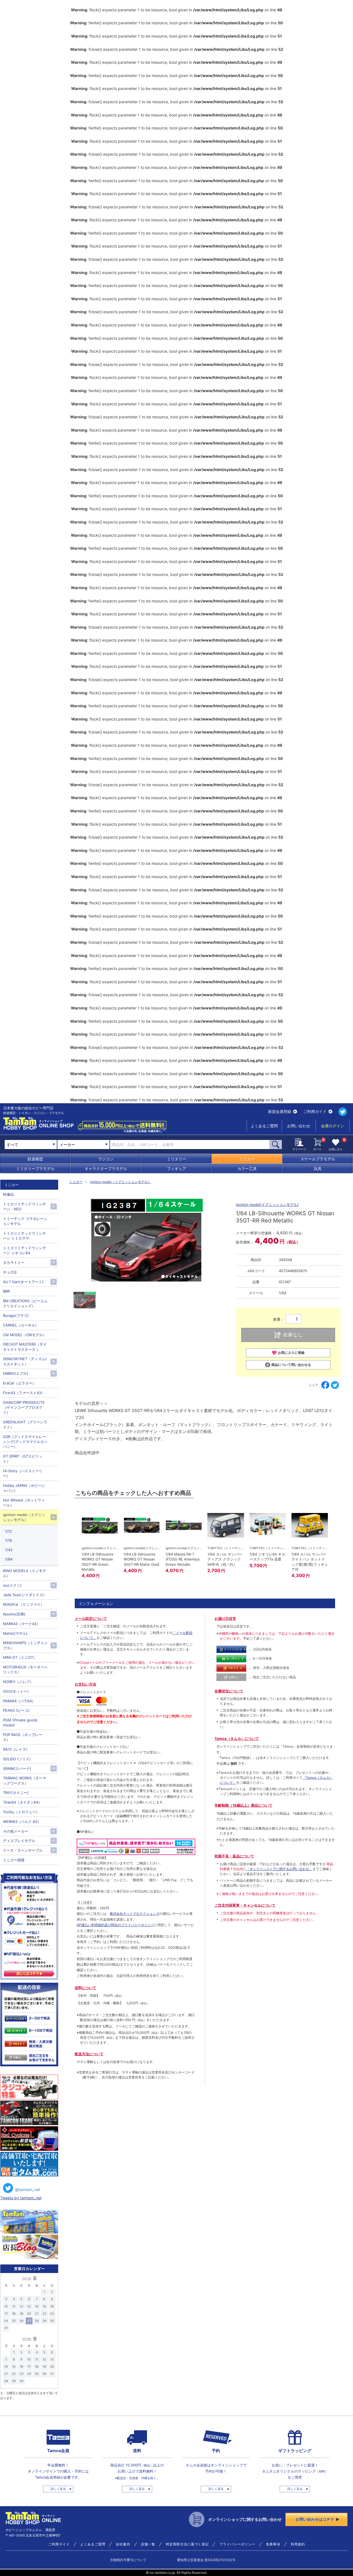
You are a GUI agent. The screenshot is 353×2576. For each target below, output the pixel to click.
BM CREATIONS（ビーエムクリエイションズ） (25, 1303)
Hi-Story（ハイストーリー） (23, 1473)
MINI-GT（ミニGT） (20, 1657)
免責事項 (273, 2544)
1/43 (9, 1550)
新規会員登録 (280, 1111)
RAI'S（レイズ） (16, 1749)
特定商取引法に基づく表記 (187, 2544)
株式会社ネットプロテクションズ (135, 1914)
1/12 (8, 1531)
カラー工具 (247, 1169)
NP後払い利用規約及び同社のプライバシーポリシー (115, 1925)
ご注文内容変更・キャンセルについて (245, 1905)
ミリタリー (176, 1159)
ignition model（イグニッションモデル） (121, 1182)
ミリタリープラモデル (35, 1169)
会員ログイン (333, 1126)
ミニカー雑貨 (14, 1860)
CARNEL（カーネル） (21, 1325)
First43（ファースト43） (24, 1393)
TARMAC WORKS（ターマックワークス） (25, 1780)
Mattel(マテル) (15, 1633)
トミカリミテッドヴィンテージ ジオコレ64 (25, 1250)
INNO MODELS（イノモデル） (25, 1573)
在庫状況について (229, 1691)
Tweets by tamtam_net (21, 2198)
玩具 (318, 1169)
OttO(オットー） (17, 1691)
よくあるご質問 (264, 1126)
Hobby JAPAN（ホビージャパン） (24, 1488)
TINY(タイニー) (16, 1793)
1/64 (9, 1559)
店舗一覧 (148, 2544)
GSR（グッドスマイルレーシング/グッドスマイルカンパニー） (25, 1442)
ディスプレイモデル (19, 1841)
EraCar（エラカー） (19, 1383)
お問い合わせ (299, 1126)
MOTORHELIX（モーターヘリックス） (25, 1670)
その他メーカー (16, 1831)
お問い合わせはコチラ (315, 2519)
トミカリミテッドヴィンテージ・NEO (25, 1206)
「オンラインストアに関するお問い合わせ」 (279, 1869)
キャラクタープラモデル (106, 1169)
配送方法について (89, 2054)
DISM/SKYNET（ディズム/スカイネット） (25, 1361)
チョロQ (10, 1272)
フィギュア (176, 1169)
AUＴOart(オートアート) (23, 1282)
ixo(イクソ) (12, 1585)
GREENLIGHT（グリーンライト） (25, 1424)
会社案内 (123, 2544)
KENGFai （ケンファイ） (24, 1604)
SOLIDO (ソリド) (17, 1759)
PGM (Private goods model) (20, 1722)
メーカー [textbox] (67, 1145)
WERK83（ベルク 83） (22, 1822)
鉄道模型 (35, 1159)
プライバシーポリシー (237, 2544)
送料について (85, 1988)
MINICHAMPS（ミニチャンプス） (25, 1645)
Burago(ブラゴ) (16, 1315)
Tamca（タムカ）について (237, 1738)
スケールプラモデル (318, 1159)
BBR (6, 1291)
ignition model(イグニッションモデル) (267, 1205)
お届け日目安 (225, 1618)
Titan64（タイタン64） (22, 1802)
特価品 (8, 1194)
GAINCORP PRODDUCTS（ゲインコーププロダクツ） (24, 1407)
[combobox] (83, 1144)
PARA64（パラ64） (19, 1701)
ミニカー (247, 1159)
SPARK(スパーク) (17, 1769)
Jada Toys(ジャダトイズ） (25, 1595)
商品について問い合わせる (291, 1365)
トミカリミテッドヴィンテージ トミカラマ (25, 1236)
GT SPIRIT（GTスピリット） (23, 1459)
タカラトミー (14, 1262)
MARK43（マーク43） (22, 1624)
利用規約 (298, 2544)
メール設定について (91, 1618)
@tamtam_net (28, 2190)
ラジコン (106, 1159)
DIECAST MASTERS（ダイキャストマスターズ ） (25, 1347)
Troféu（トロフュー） (21, 1812)
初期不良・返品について (234, 1856)
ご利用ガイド (315, 1111)
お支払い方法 (85, 1684)
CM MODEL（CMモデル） (25, 1335)
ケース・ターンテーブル (23, 1850)
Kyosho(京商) (14, 1614)
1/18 (8, 1540)
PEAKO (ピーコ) (16, 1710)
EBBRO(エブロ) (16, 1373)
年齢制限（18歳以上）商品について (244, 1805)
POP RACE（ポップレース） (23, 1737)
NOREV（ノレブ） (18, 1682)
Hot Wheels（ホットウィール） (24, 1503)
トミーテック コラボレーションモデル (25, 1221)
